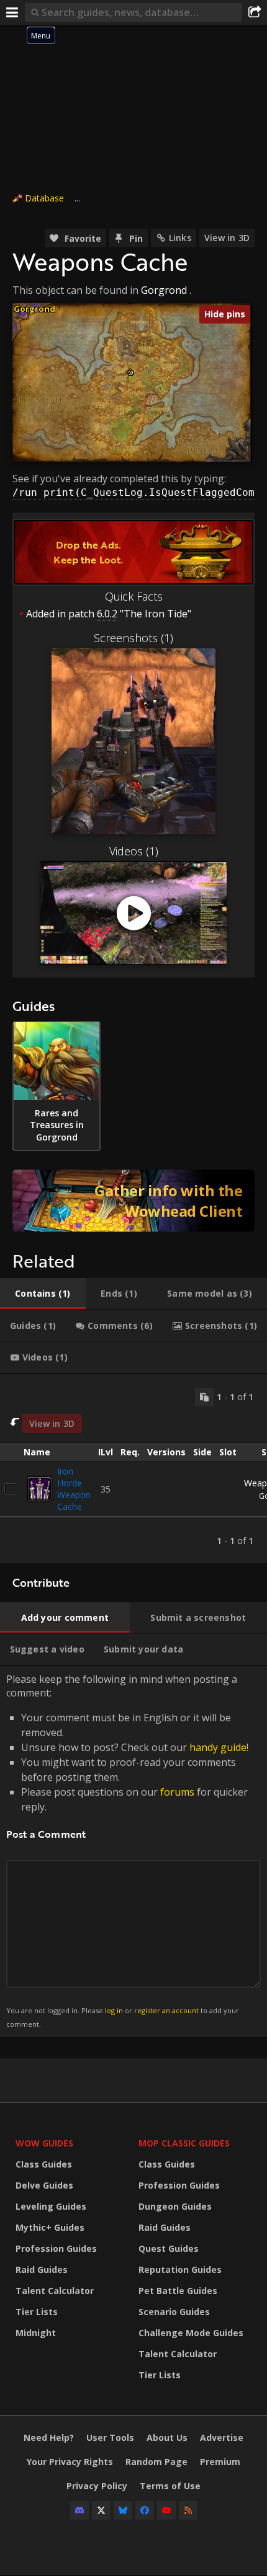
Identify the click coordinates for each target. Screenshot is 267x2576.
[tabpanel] (133, 1469)
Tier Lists (37, 2312)
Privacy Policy (97, 2486)
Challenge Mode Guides (191, 2333)
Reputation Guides (180, 2269)
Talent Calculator (55, 2291)
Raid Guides (42, 2269)
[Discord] (79, 2510)
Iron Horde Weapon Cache (74, 1489)
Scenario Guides (174, 2312)
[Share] (255, 12)
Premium (220, 2462)
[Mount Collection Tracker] (133, 1201)
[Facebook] (145, 2510)
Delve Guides (44, 2185)
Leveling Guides (51, 2206)
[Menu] (12, 12)
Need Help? (49, 2437)
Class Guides (44, 2164)
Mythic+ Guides (50, 2227)
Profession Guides (56, 2248)
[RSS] (188, 2510)
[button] (131, 373)
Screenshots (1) (133, 638)
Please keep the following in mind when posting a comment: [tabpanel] (127, 1850)
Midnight (36, 2333)
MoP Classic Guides (184, 2143)
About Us (167, 2437)
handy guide (218, 1747)
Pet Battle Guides (178, 2291)
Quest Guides (169, 2248)
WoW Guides (44, 2143)
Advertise (222, 2437)
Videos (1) (134, 851)
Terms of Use (170, 2486)
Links (180, 238)
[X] (101, 2510)
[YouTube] (166, 2510)
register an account (166, 2010)
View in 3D (227, 238)
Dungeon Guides (175, 2206)
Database (44, 198)
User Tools (110, 2437)
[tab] (43, 1294)
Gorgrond (164, 290)
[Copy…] (204, 1397)
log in (114, 2010)
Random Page (156, 2462)
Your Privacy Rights (70, 2462)
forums (177, 1792)
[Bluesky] (123, 2510)
